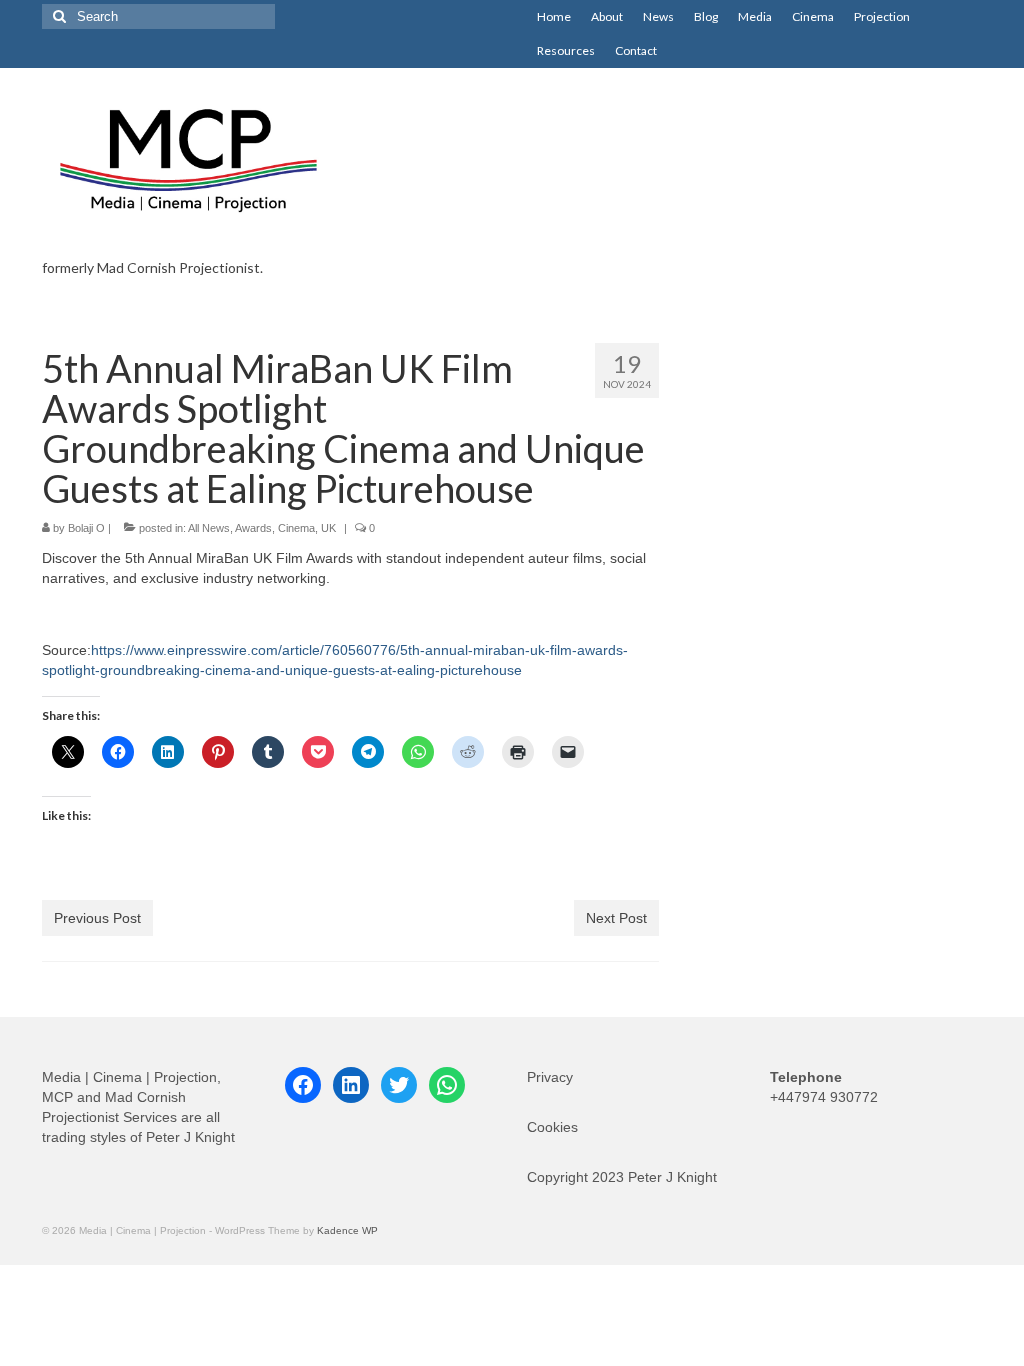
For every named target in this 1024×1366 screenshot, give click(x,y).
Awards (253, 528)
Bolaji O (86, 528)
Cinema (296, 528)
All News (209, 528)
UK (328, 528)
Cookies (552, 1127)
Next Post (616, 918)
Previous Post (97, 918)
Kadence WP (347, 1230)
